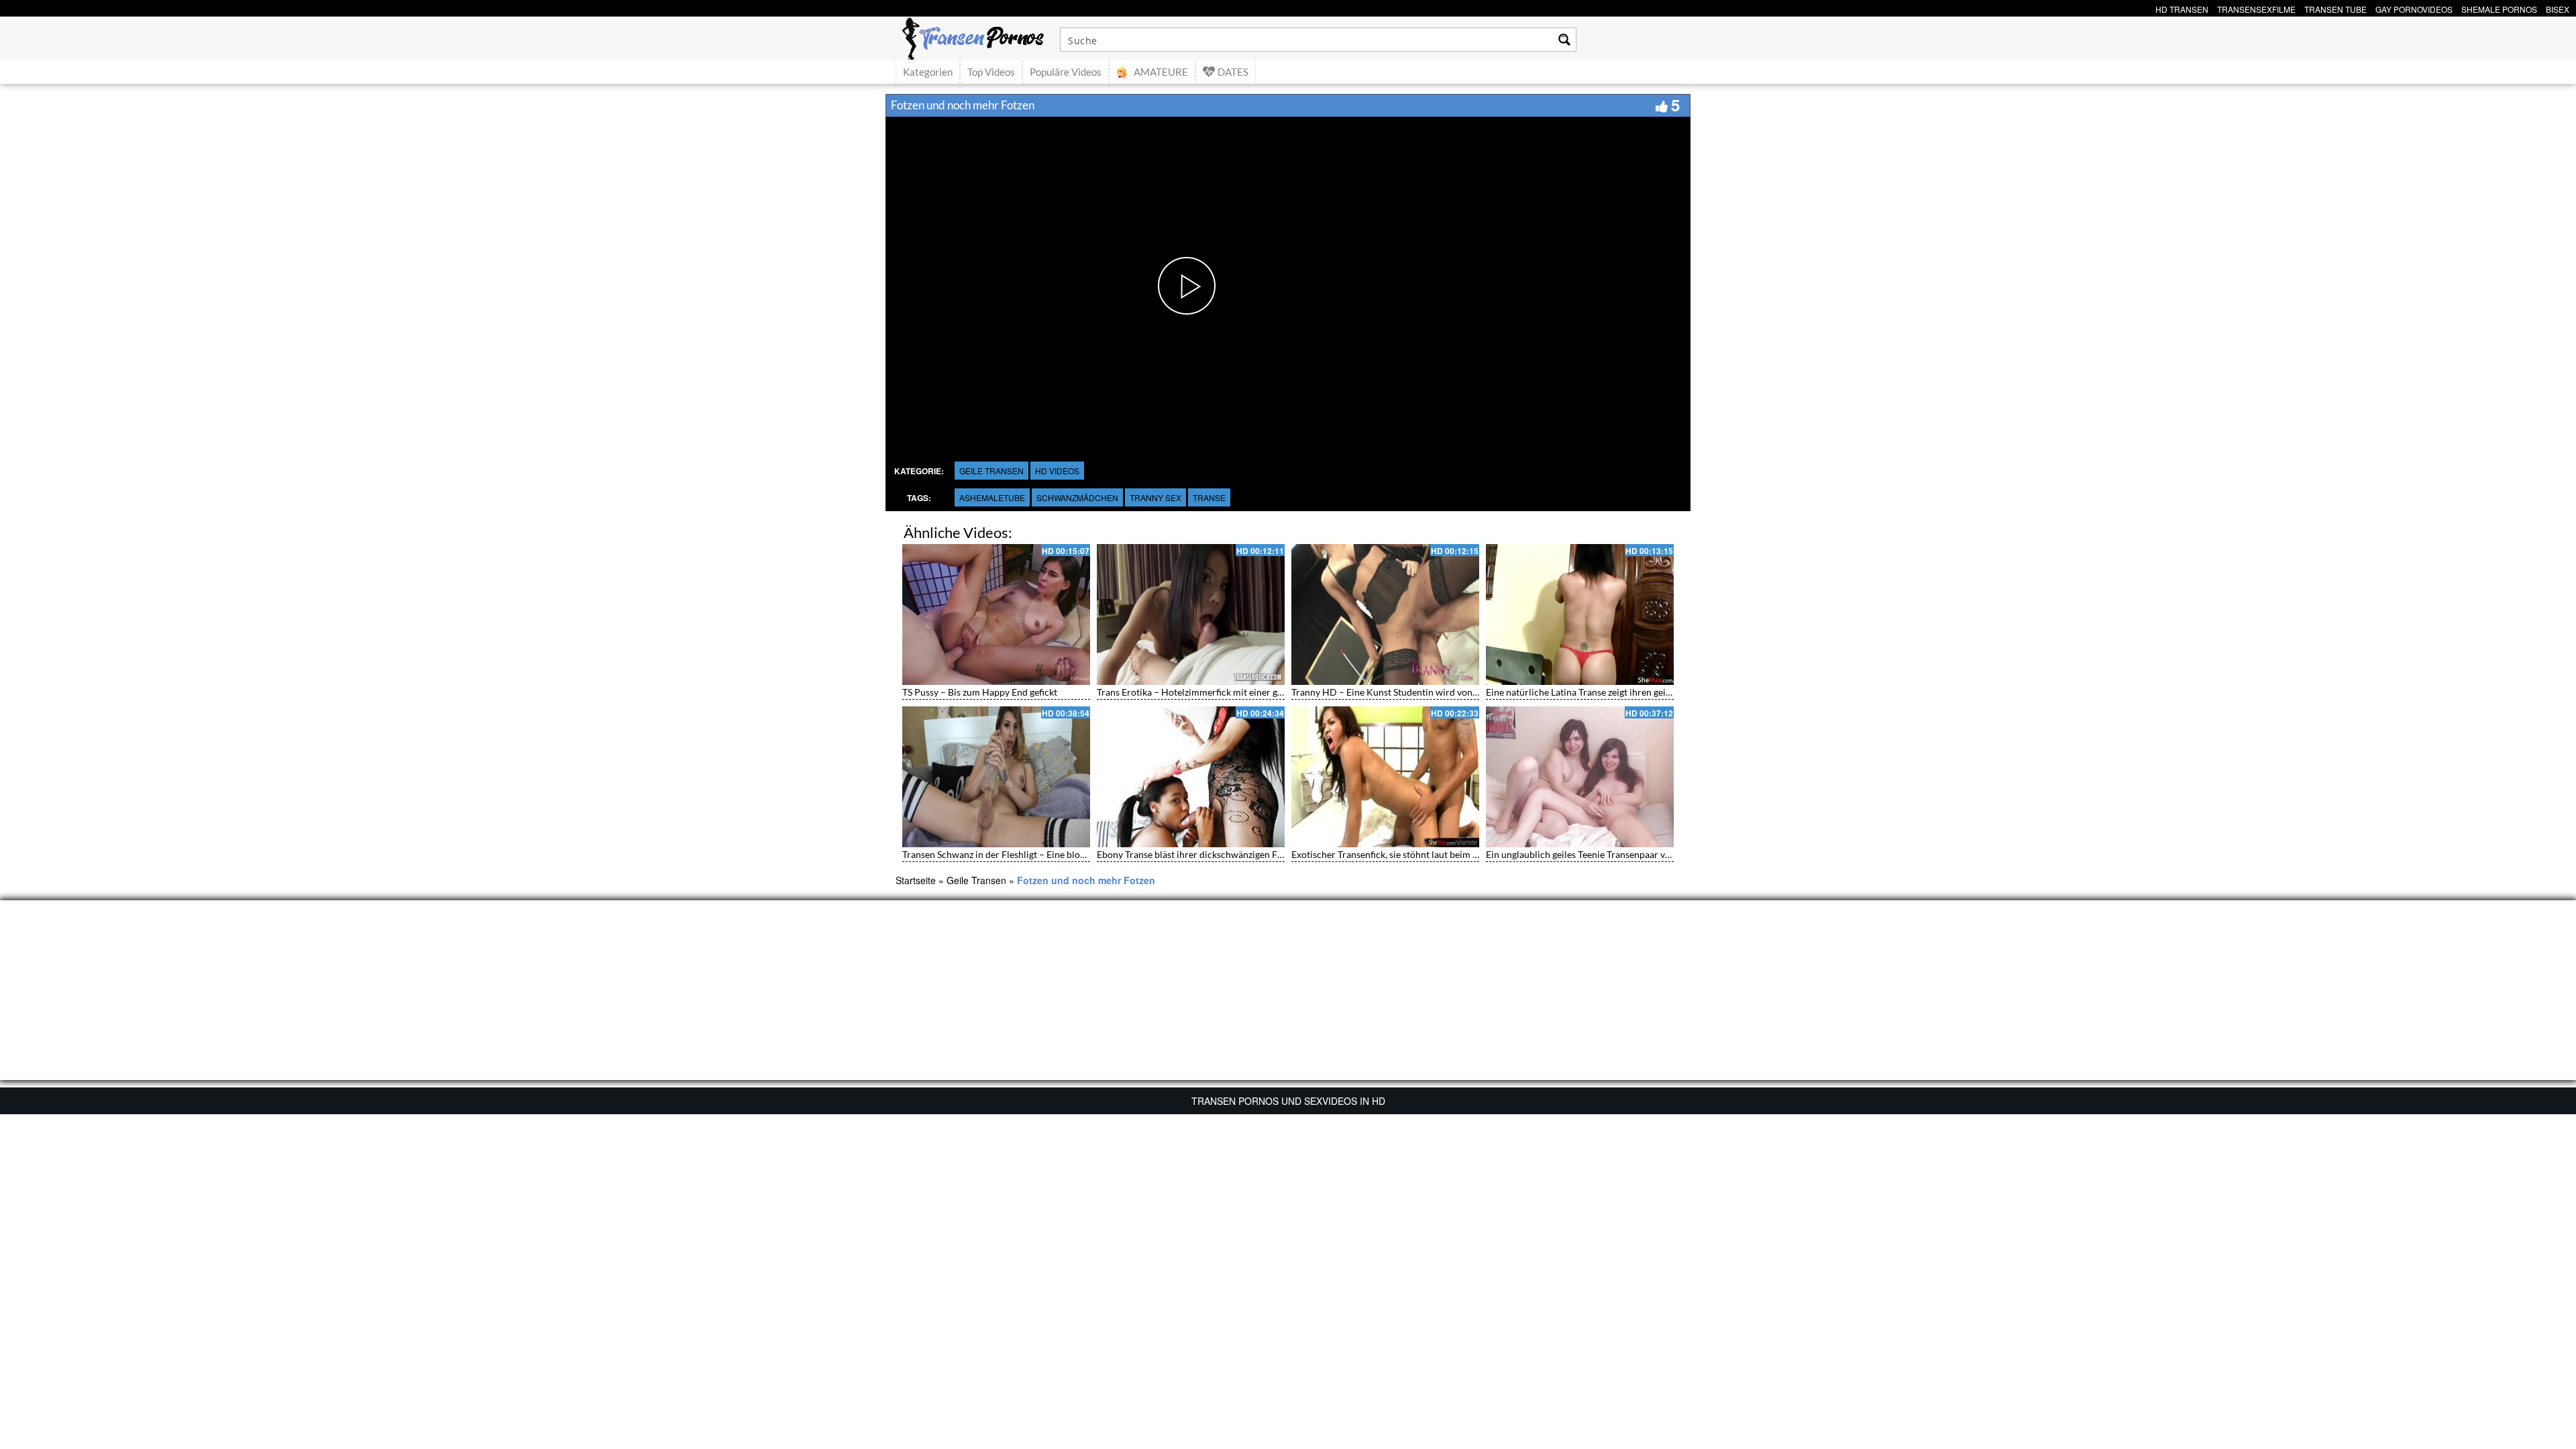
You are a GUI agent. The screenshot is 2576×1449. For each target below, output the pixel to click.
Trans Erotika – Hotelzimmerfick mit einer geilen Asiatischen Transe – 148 (1250, 692)
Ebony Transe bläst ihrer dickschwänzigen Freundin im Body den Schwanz (1249, 854)
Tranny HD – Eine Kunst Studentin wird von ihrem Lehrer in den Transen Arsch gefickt (1469, 692)
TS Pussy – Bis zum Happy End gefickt (980, 692)
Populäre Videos (1066, 72)
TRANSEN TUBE (2336, 8)
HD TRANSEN (2182, 8)
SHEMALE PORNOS (2499, 8)
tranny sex (1156, 497)
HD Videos (1057, 471)
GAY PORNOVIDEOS (2414, 8)
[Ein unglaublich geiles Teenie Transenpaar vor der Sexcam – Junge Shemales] (1580, 777)
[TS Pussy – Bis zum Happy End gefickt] (996, 614)
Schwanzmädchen (1077, 497)
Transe (1209, 497)
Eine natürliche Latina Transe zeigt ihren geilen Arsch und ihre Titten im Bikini (1647, 692)
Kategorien (928, 72)
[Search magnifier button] (1564, 40)
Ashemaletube (992, 497)
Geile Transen (991, 471)
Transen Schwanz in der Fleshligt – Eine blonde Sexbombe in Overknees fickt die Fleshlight (1088, 854)
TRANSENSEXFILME (2256, 8)
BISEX (2558, 8)
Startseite (916, 880)
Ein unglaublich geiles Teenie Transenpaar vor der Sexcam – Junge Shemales (1642, 854)
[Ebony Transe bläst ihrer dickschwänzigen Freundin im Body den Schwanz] (1191, 777)
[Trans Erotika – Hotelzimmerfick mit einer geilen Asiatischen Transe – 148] (1191, 614)
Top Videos (991, 72)
